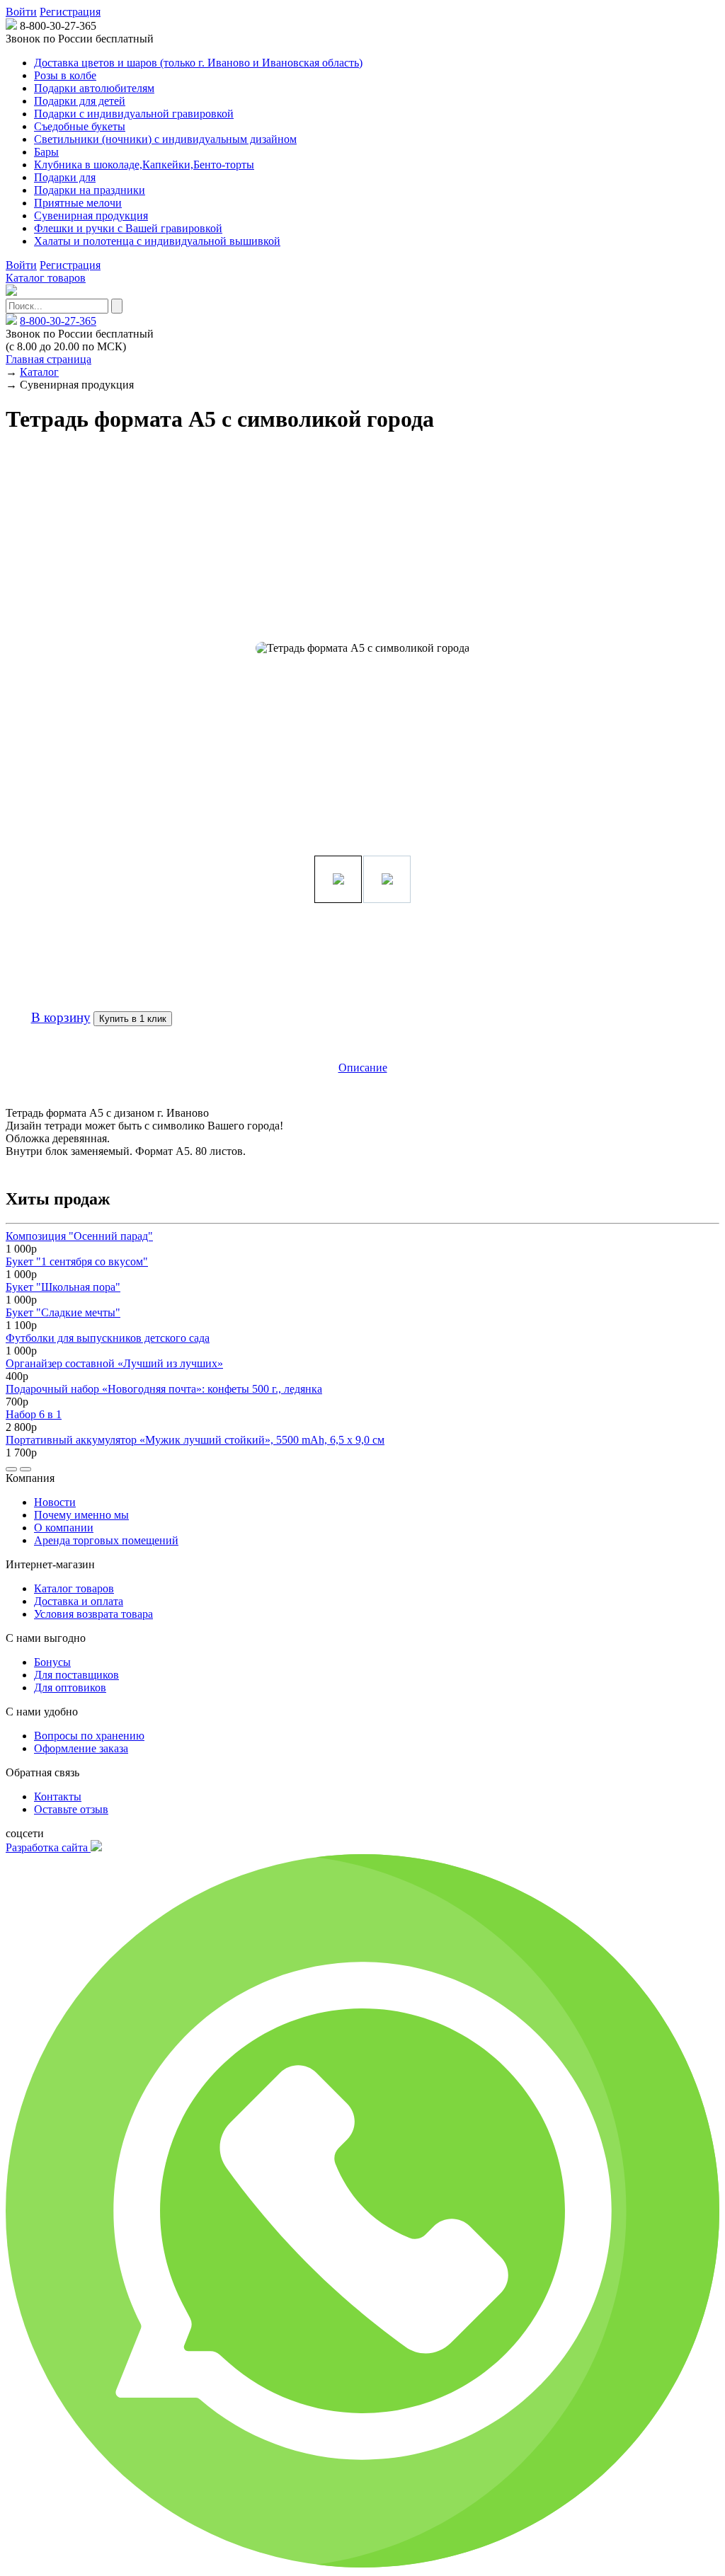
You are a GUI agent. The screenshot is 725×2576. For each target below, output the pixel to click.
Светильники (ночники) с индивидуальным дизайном (165, 139)
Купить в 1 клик (133, 1019)
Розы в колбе (65, 75)
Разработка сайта (48, 1847)
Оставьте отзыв (71, 1809)
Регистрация (70, 12)
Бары (46, 152)
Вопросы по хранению (89, 1736)
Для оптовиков (70, 1687)
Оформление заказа (81, 1748)
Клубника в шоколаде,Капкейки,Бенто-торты (144, 165)
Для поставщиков (76, 1675)
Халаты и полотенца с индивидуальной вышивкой (157, 241)
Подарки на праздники (90, 190)
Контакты (58, 1796)
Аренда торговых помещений (106, 1540)
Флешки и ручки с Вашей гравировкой (128, 228)
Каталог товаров (46, 278)
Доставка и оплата (79, 1601)
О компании (64, 1528)
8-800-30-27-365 (58, 321)
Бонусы (52, 1662)
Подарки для (65, 177)
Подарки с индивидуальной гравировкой (134, 114)
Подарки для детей (80, 101)
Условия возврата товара (93, 1614)
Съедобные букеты (80, 126)
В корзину (61, 1017)
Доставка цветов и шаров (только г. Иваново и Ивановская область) (198, 63)
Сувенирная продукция (91, 215)
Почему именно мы (81, 1515)
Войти (21, 12)
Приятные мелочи (78, 203)
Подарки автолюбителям (94, 88)
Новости (55, 1502)
